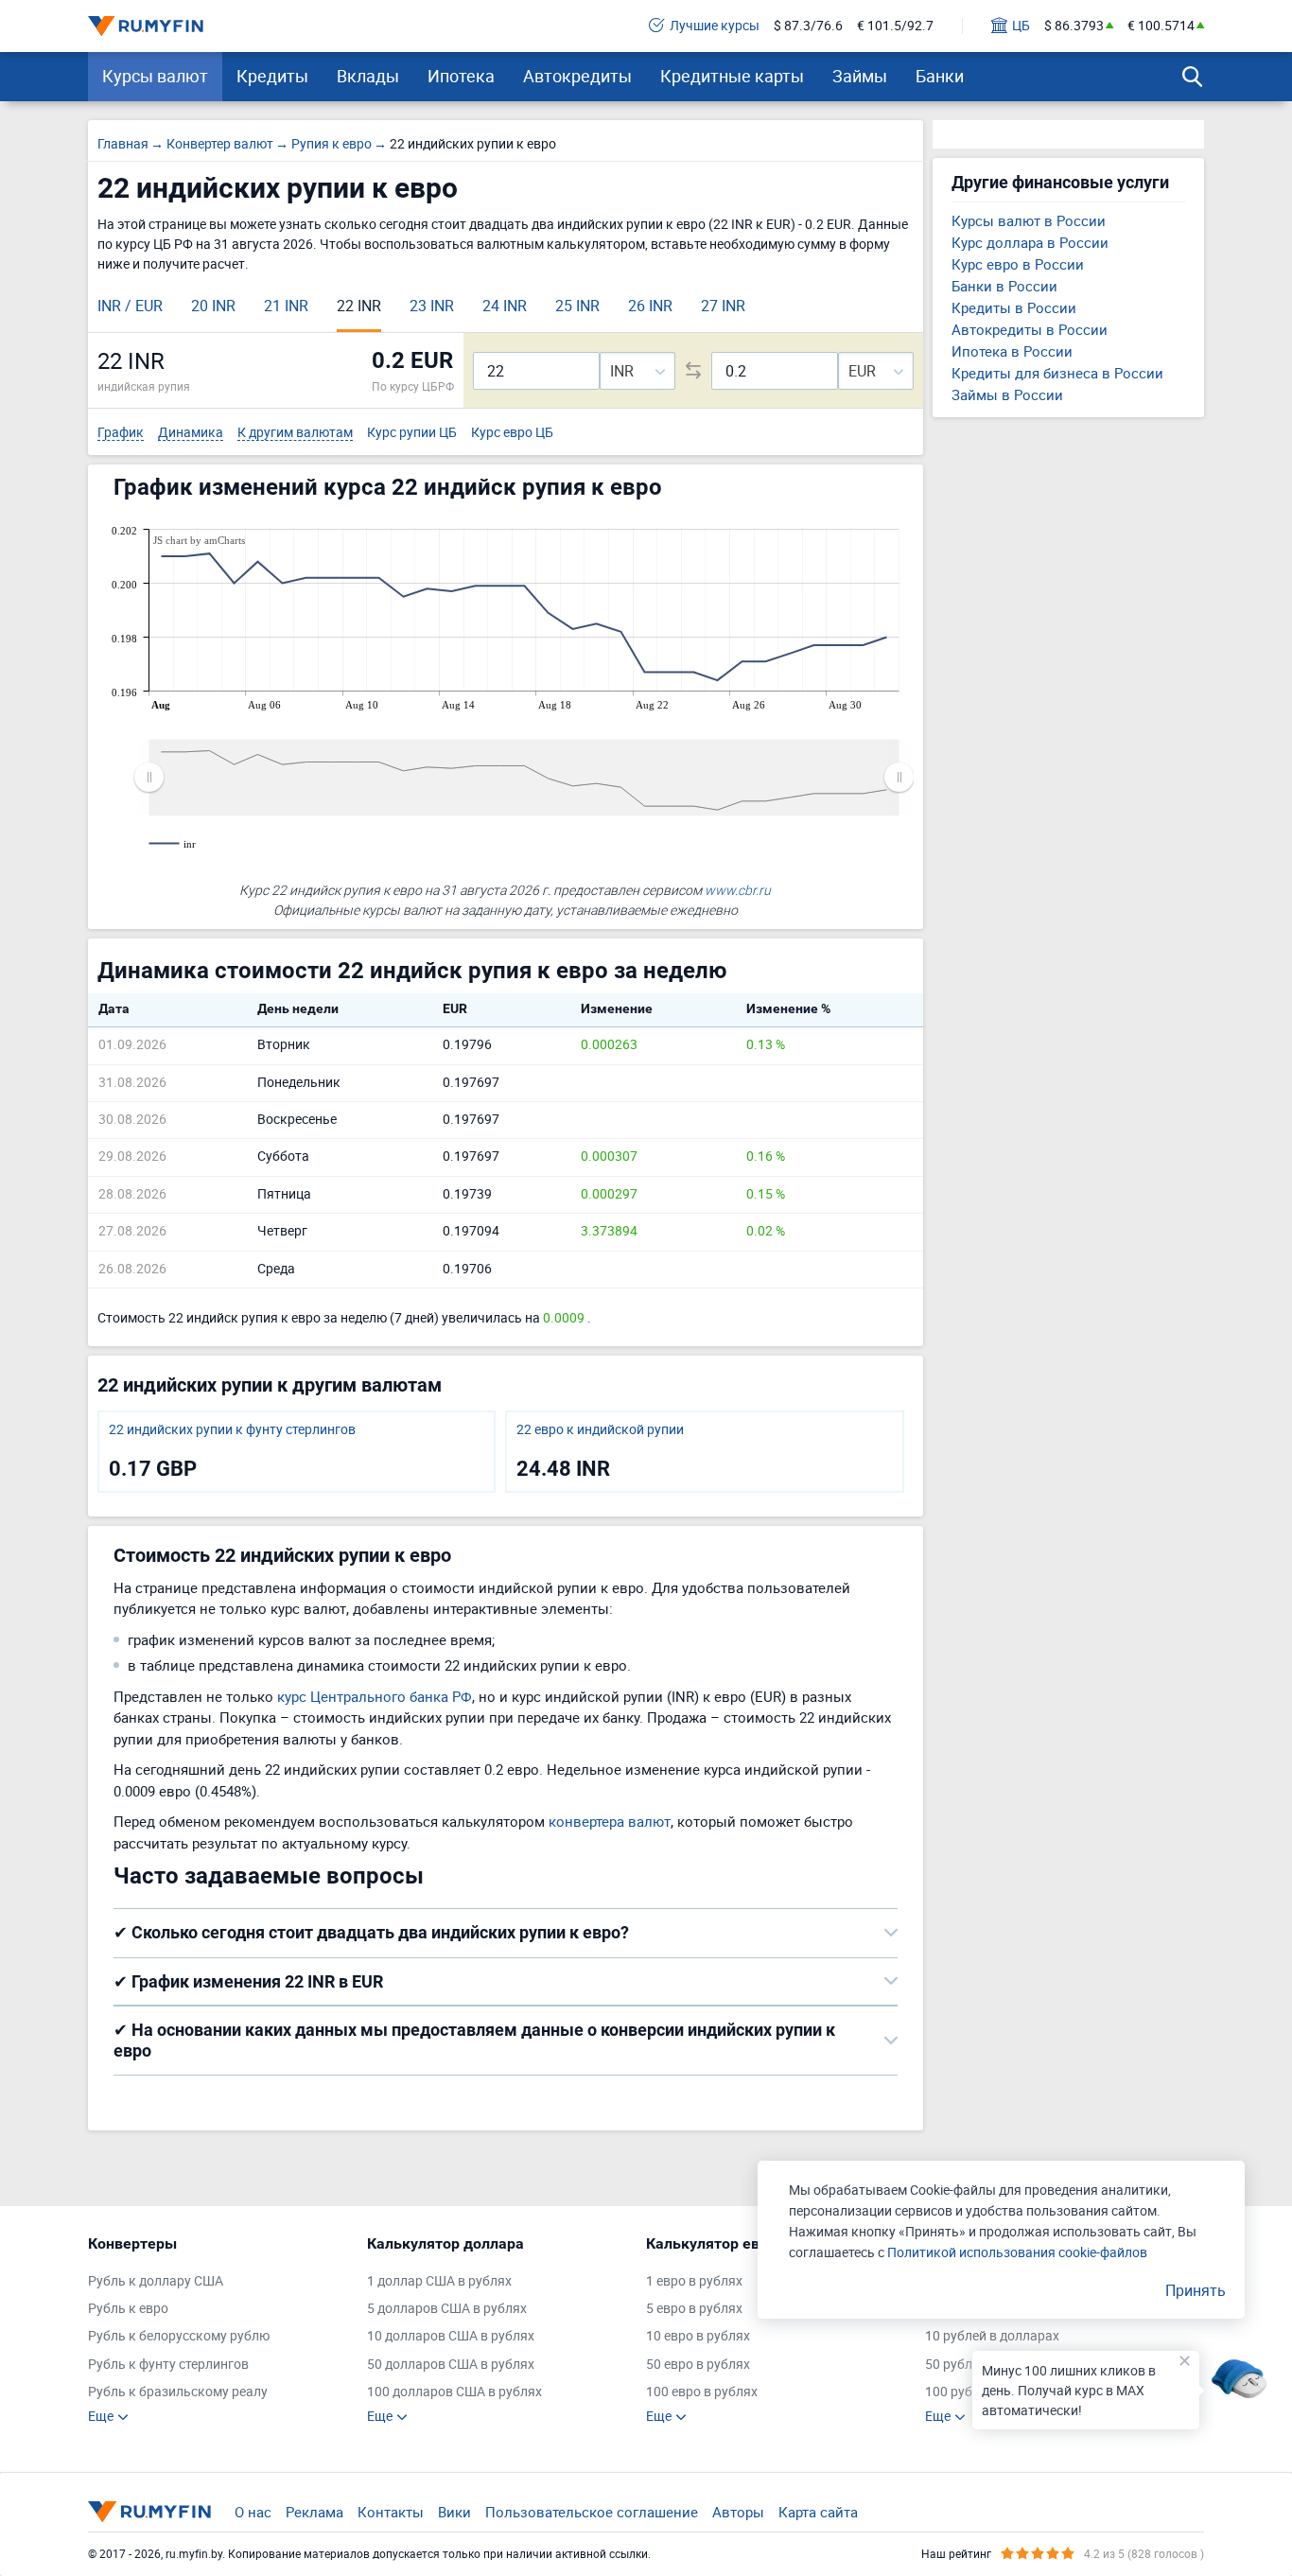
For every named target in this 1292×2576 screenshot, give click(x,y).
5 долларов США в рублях (447, 2309)
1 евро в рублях (694, 2281)
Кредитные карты (732, 76)
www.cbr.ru (738, 890)
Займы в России (1007, 394)
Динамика (191, 433)
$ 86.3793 (1074, 26)
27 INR (723, 306)
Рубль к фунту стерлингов (168, 2365)
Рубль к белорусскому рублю (179, 2336)
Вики (454, 2512)
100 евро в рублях (702, 2392)
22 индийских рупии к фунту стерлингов (232, 1430)
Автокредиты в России (1030, 329)
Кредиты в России (1014, 307)
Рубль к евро (128, 2309)
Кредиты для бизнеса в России (1057, 373)
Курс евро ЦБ (512, 433)
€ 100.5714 (1161, 26)
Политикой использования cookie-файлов (1017, 2252)
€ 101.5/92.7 (895, 26)
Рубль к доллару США (156, 2281)
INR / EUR (130, 306)
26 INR (650, 306)
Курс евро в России (1018, 264)
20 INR (213, 306)
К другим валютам (295, 433)
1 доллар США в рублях (439, 2281)
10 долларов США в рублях (451, 2336)
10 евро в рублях (698, 2336)
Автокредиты (577, 76)
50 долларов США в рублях (451, 2365)
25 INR (577, 306)
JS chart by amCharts (199, 540)
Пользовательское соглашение (592, 2512)
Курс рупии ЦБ (412, 433)
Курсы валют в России (1029, 220)
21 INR (286, 306)
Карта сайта (818, 2512)
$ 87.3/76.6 (808, 26)
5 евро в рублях (694, 2309)
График (121, 433)
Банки (940, 76)
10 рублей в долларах (992, 2336)
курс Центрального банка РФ (375, 1696)
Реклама (314, 2512)
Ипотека (461, 76)
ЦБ (1021, 26)
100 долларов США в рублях (454, 2392)
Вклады (368, 76)
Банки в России (1004, 286)
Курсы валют (155, 76)
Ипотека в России (1012, 351)
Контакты (391, 2512)
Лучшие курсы (715, 26)
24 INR (505, 306)
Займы (860, 76)
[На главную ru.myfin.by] (149, 2512)
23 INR (432, 306)
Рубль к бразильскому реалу (178, 2392)
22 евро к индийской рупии (600, 1430)
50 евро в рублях (698, 2365)
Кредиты (272, 76)
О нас (253, 2512)
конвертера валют (610, 1821)
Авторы (738, 2512)
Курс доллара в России (1030, 242)
